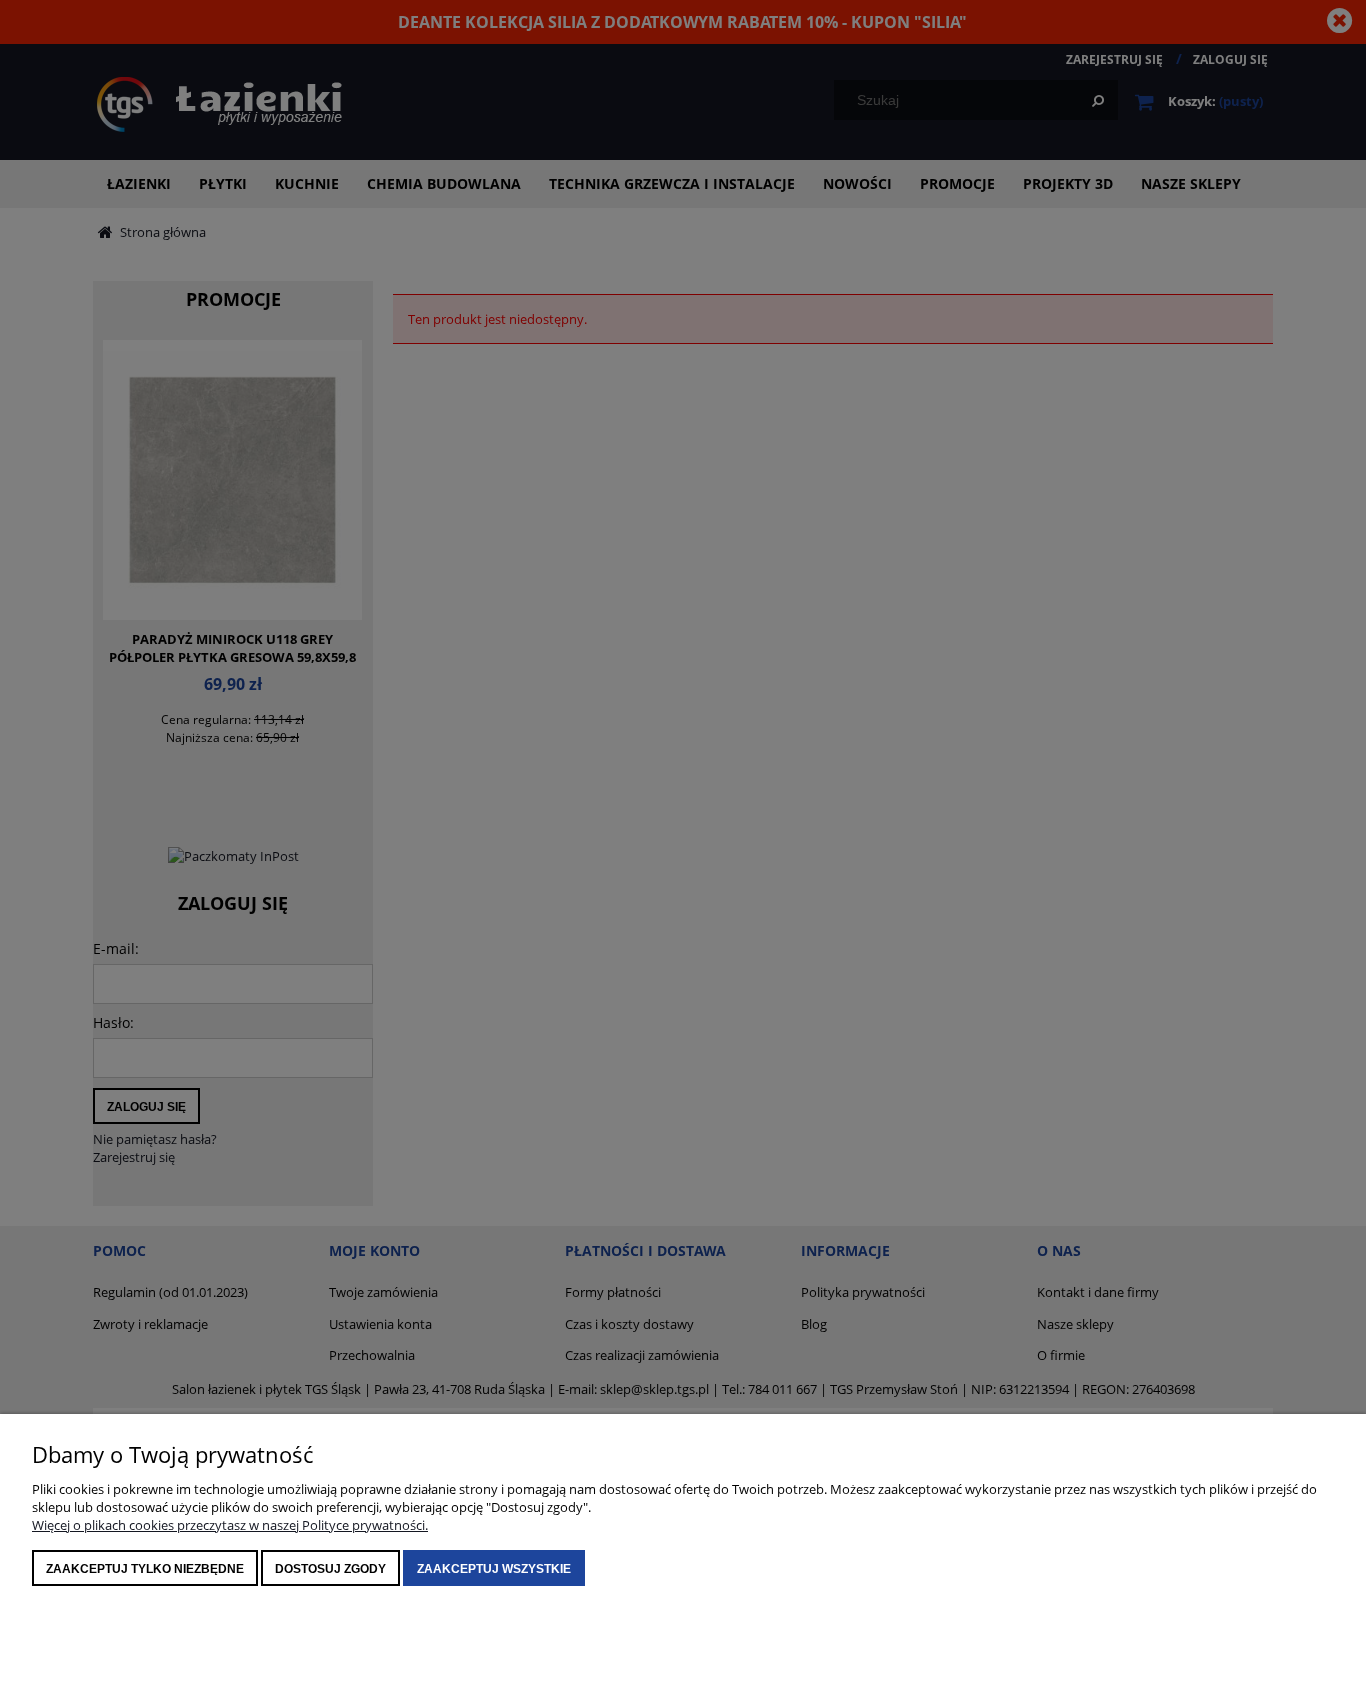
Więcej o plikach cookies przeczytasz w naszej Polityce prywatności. (230, 1525)
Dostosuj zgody (330, 1569)
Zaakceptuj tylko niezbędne (145, 1569)
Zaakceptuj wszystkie (494, 1569)
